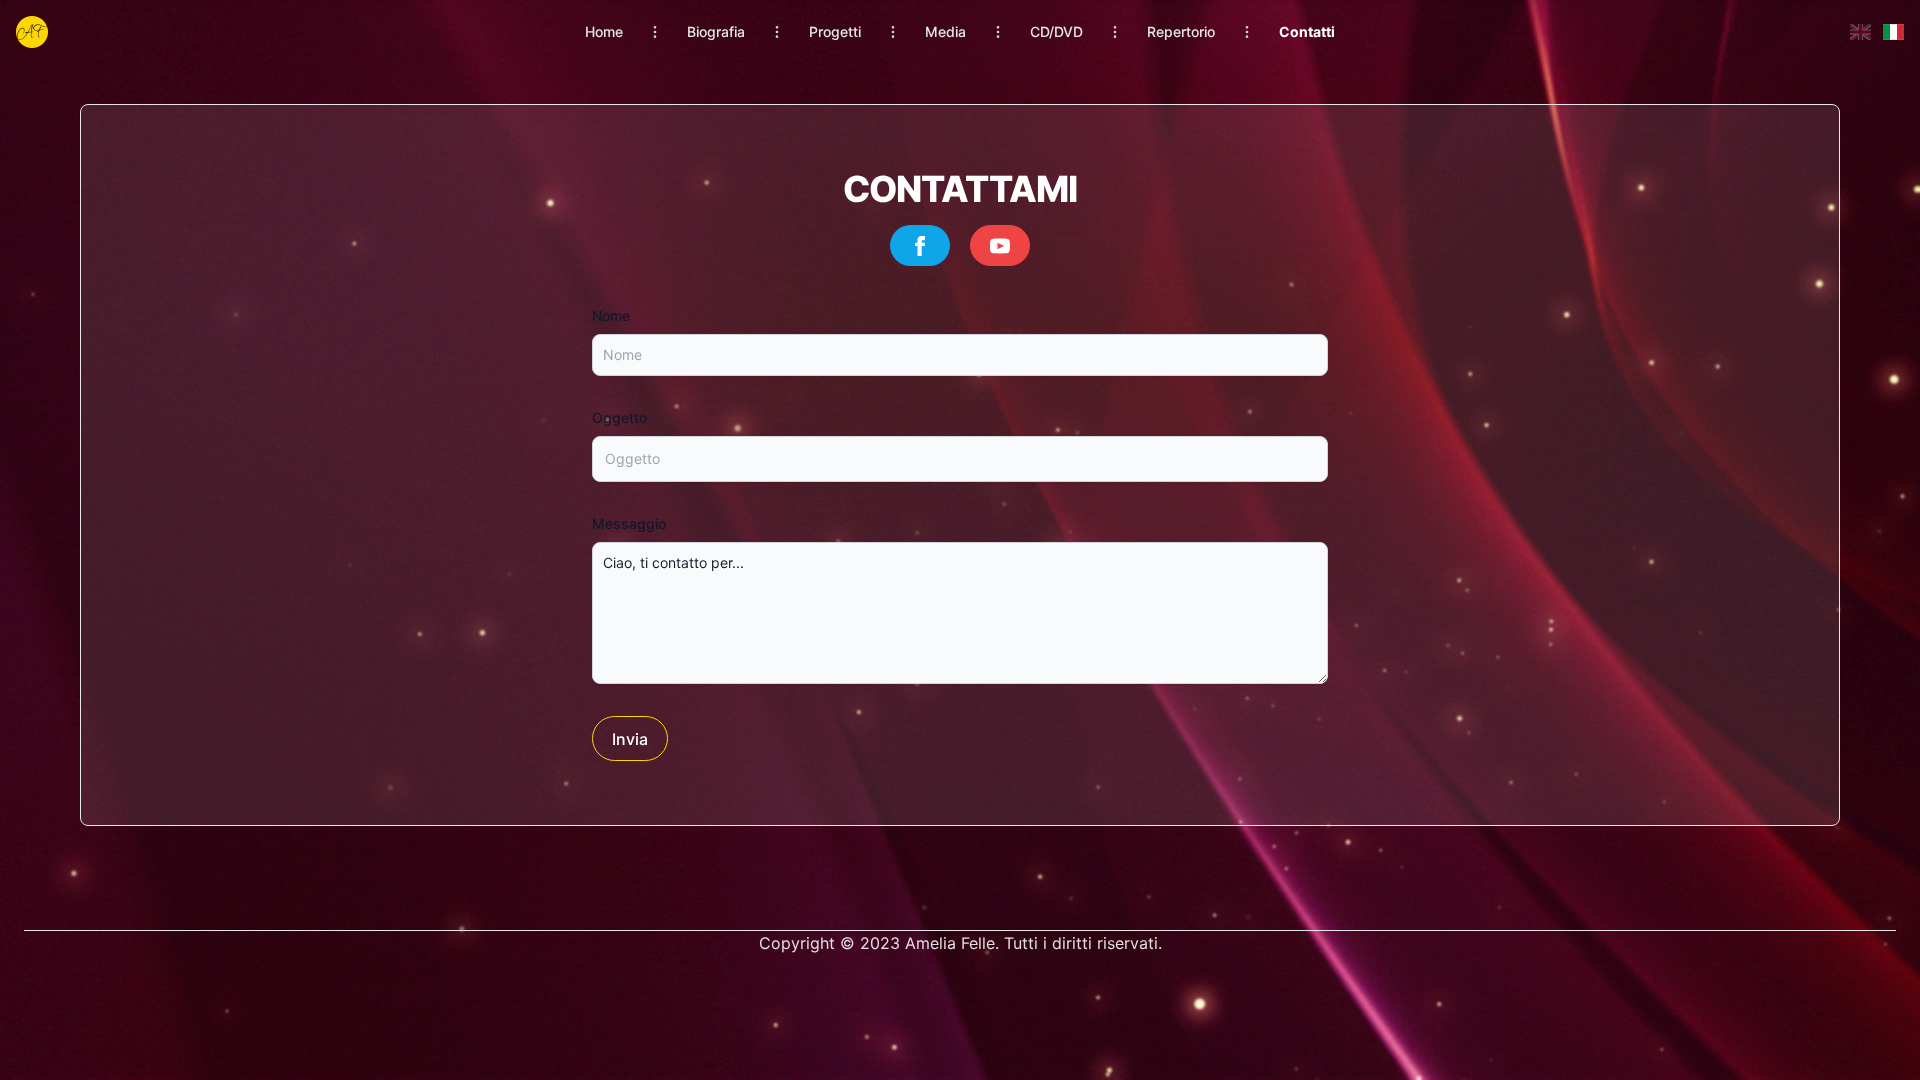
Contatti (1307, 31)
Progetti (835, 31)
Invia (630, 739)
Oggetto (619, 417)
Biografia (716, 31)
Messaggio (629, 523)
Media (945, 31)
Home (604, 31)
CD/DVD (1056, 31)
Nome (611, 315)
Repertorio (1181, 31)
